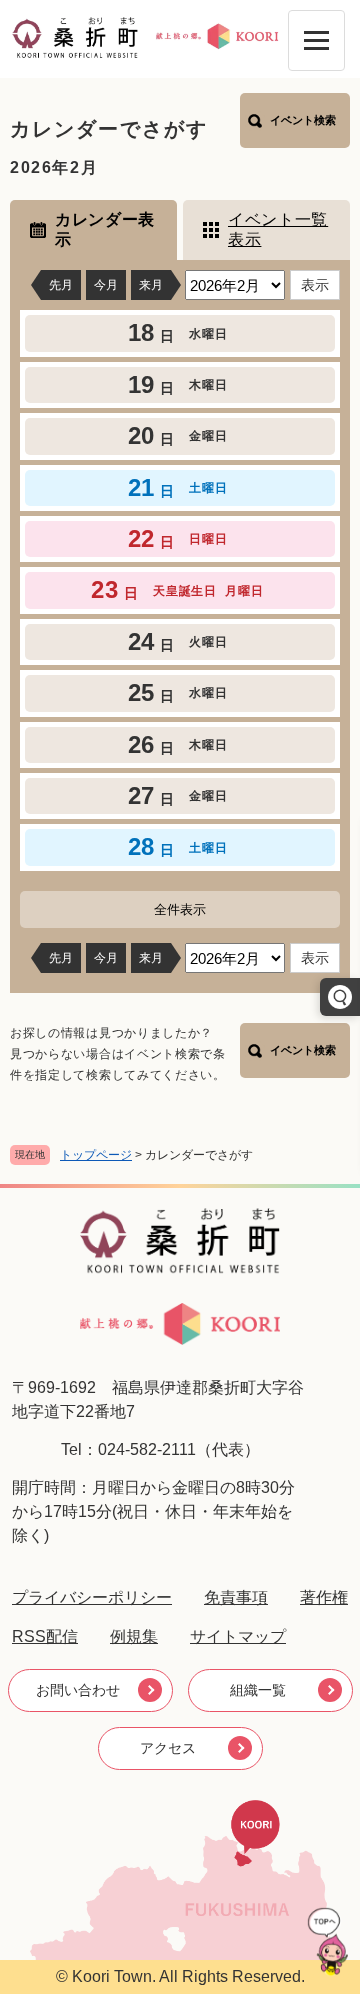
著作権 (324, 1597)
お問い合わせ (78, 1690)
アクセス (168, 1748)
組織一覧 (258, 1690)
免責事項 (236, 1597)
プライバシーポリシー (92, 1597)
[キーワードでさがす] (340, 997)
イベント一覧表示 (278, 229)
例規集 (134, 1636)
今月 (106, 285)
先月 (61, 285)
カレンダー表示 (105, 229)
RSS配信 (45, 1636)
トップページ (96, 1155)
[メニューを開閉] (316, 40)
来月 (151, 285)
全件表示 (180, 909)
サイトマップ (238, 1636)
